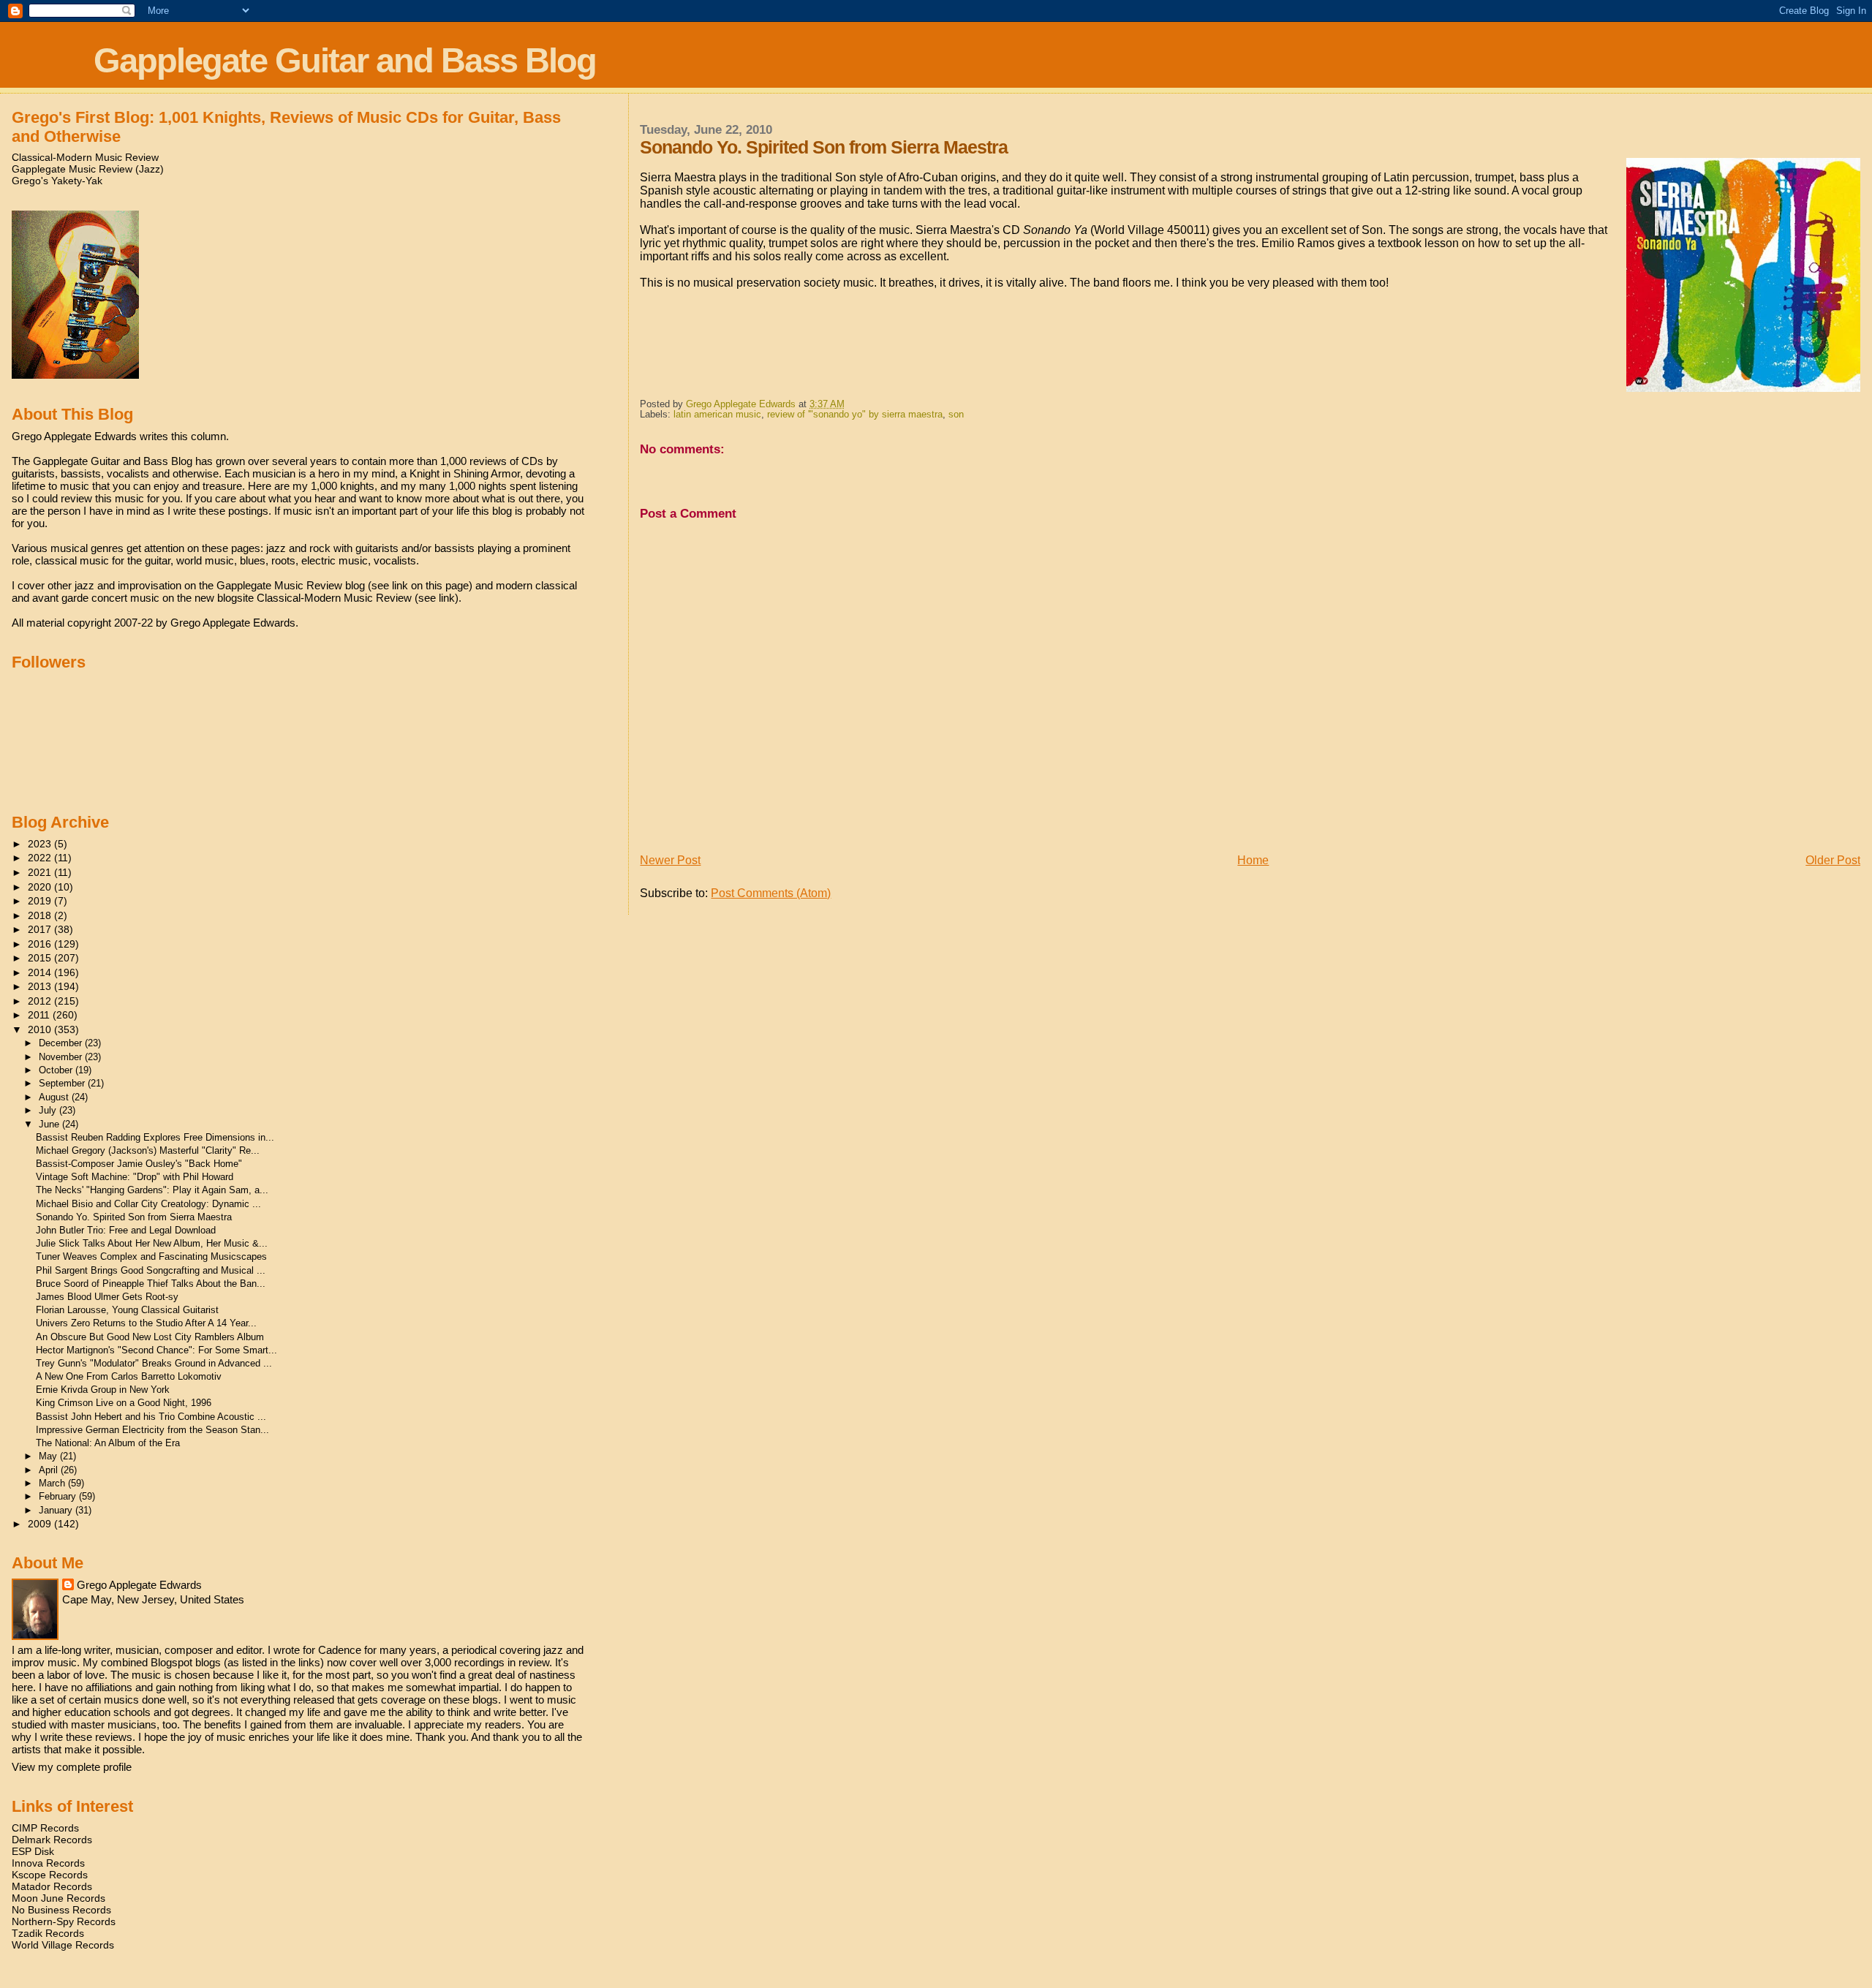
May (49, 1456)
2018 (41, 915)
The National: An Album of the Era (108, 1443)
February (59, 1496)
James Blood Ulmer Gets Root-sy (107, 1297)
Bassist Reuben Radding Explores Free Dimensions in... (155, 1137)
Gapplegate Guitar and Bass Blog (345, 60)
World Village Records (63, 1945)
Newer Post (670, 860)
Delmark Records (52, 1840)
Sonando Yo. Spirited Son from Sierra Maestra (134, 1217)
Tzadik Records (48, 1933)
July (49, 1110)
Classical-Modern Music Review (85, 157)
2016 (41, 944)
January (57, 1510)
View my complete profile (72, 1767)
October (57, 1070)
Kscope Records (50, 1875)
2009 (41, 1524)
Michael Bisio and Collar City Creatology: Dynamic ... (148, 1204)
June (50, 1124)
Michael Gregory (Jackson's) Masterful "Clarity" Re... (148, 1150)
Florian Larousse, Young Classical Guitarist (127, 1310)
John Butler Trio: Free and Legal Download (126, 1230)
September (63, 1083)
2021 (41, 872)
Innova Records (48, 1863)
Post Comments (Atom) (771, 893)
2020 (41, 887)
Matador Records (52, 1886)
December (62, 1043)
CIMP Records (45, 1828)
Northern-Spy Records (64, 1921)
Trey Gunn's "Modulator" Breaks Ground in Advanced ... (154, 1363)
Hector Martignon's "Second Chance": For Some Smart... (156, 1350)
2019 (41, 901)
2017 (41, 929)
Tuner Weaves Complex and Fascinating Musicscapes (151, 1256)
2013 (41, 986)
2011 (40, 1015)
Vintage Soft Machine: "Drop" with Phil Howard (135, 1177)
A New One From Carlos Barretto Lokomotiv (129, 1376)
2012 (41, 1001)
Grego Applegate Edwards (139, 1585)
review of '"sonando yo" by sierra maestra (855, 415)
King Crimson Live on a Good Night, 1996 (124, 1403)
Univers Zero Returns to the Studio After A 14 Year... (146, 1323)
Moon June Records (58, 1898)
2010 (41, 1029)
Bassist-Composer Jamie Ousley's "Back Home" (139, 1164)
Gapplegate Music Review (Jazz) (88, 169)
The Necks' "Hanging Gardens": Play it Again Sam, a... (152, 1190)
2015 (41, 958)
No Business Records (61, 1910)
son (956, 415)
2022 (41, 858)
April (50, 1470)
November (62, 1057)
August (55, 1097)
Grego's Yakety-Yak (57, 181)
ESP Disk (33, 1851)
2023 (41, 844)
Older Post (1833, 860)
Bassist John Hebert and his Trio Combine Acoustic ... (151, 1417)
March (53, 1483)
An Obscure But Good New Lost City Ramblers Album (150, 1337)
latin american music (717, 415)
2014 (41, 972)
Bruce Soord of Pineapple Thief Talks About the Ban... (151, 1284)
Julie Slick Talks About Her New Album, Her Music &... (152, 1243)
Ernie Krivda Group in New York (103, 1390)
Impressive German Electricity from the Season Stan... (152, 1430)
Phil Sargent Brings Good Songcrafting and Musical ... (151, 1270)
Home (1253, 860)
